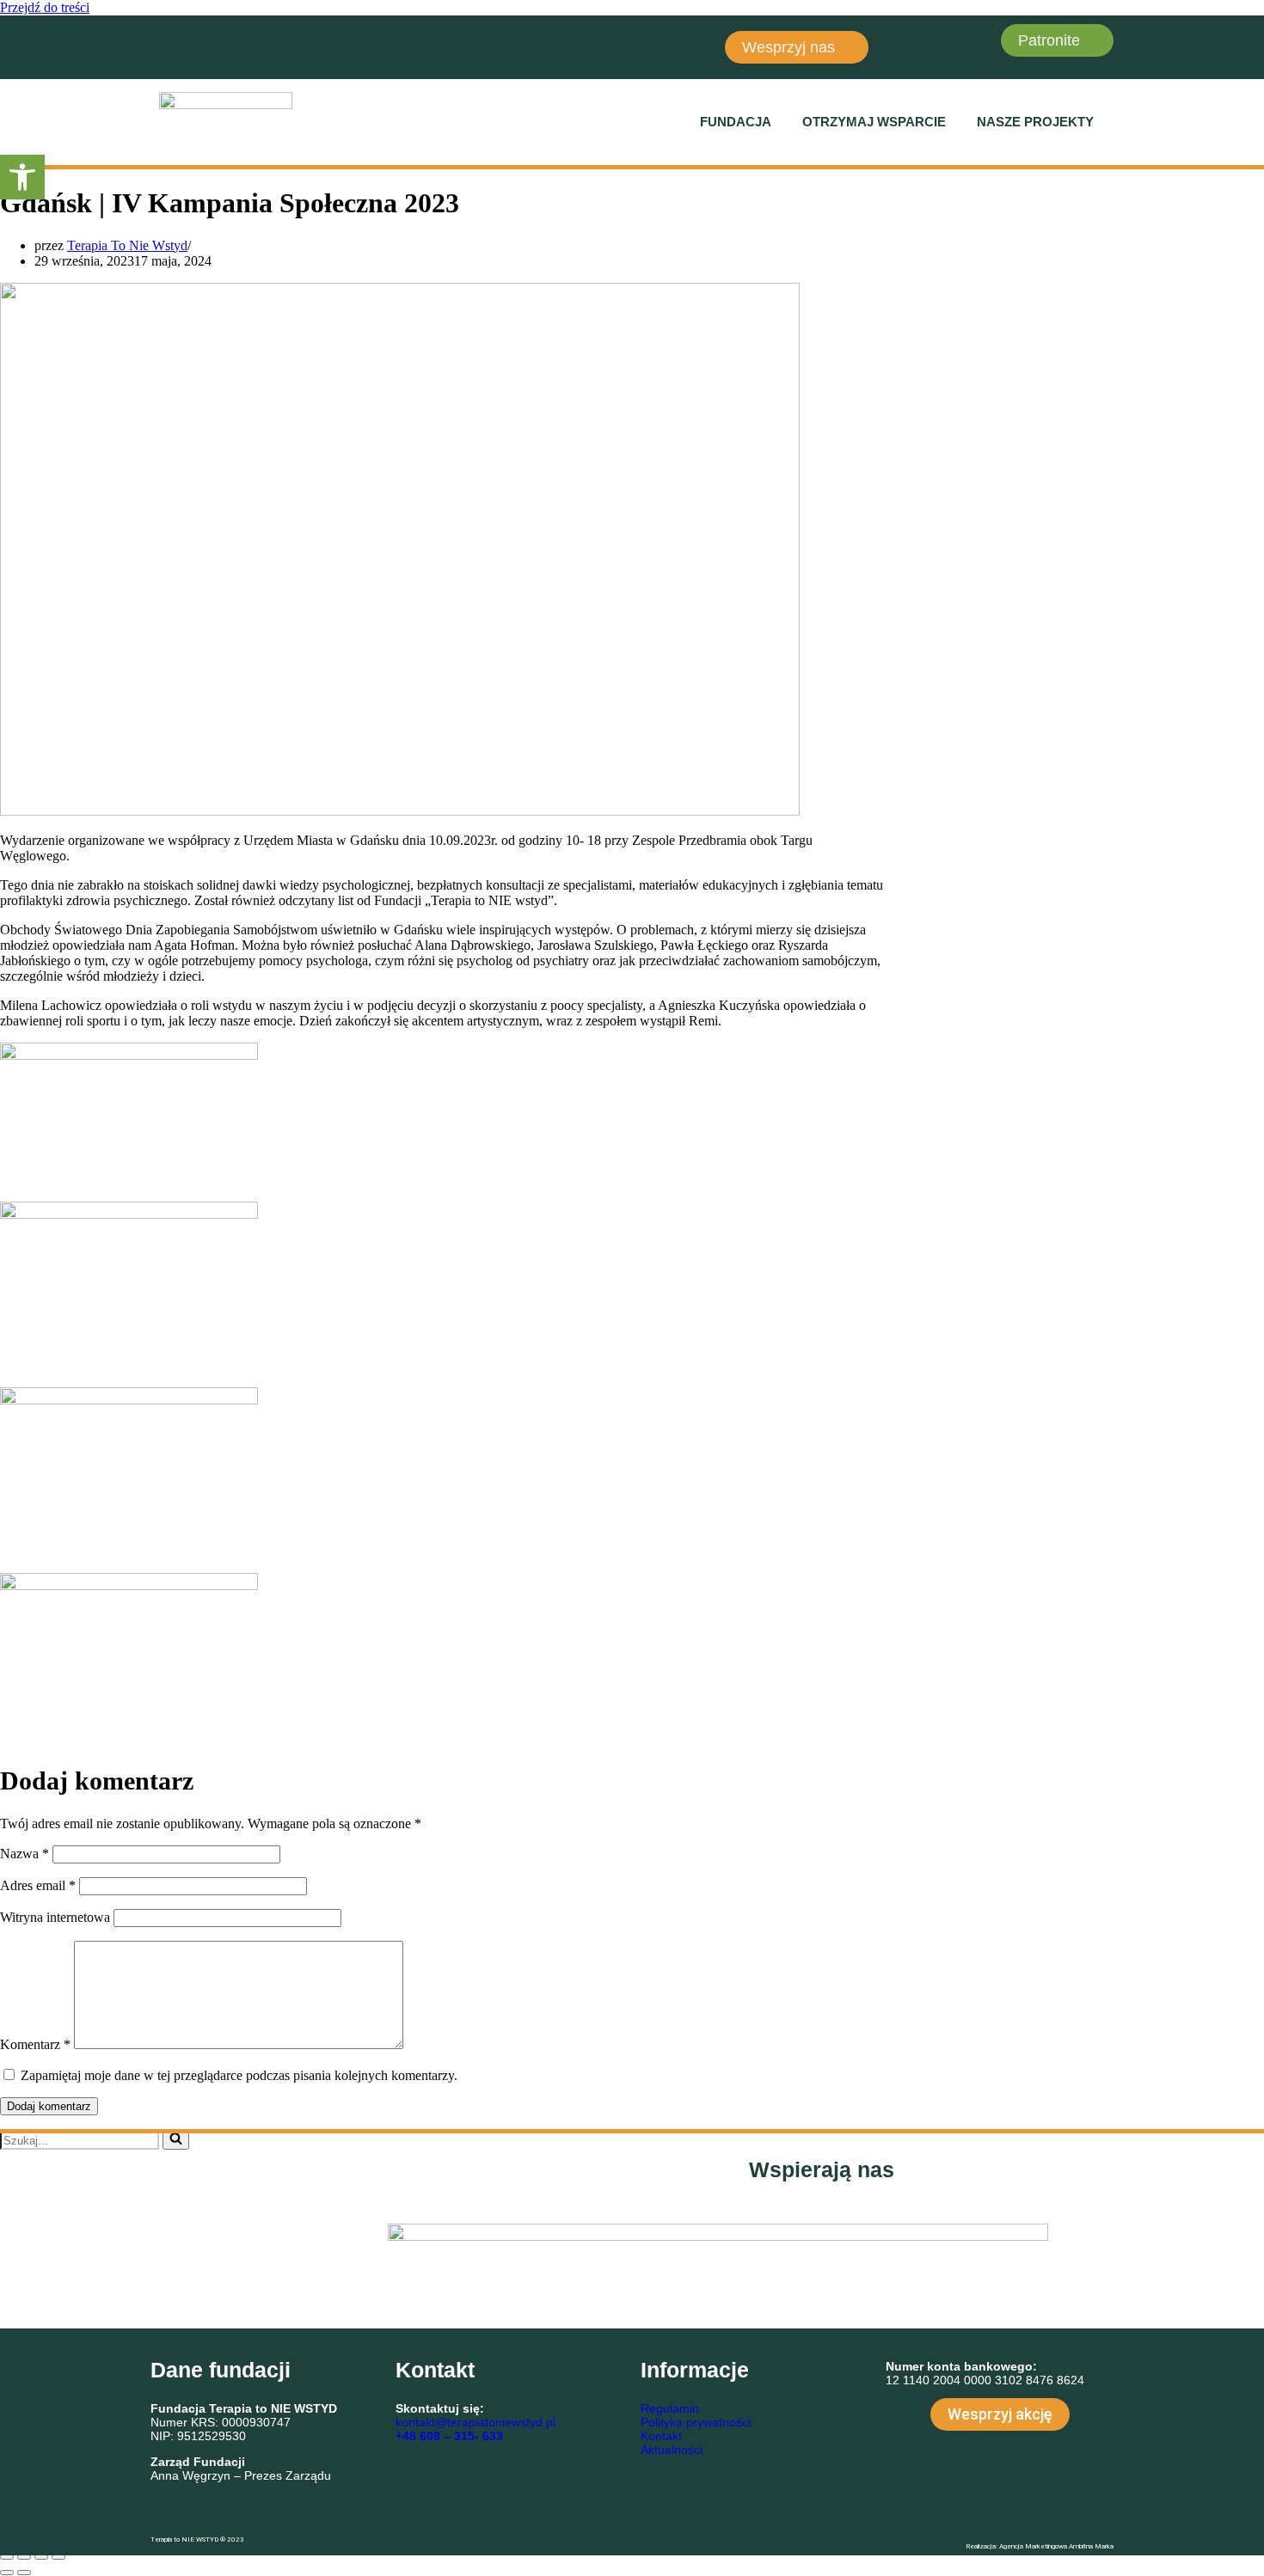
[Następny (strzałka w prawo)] (24, 2573)
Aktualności (672, 2450)
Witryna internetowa (55, 1917)
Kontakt (661, 2436)
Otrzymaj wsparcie (874, 122)
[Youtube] (273, 46)
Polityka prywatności (696, 2422)
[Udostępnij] (41, 2557)
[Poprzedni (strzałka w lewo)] (7, 2573)
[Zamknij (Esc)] (58, 2557)
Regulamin (670, 2408)
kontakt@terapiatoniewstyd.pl (476, 2422)
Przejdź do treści (45, 7)
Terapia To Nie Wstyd (127, 245)
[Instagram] (223, 46)
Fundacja (736, 122)
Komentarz (35, 2044)
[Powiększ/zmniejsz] (7, 2557)
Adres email (38, 1885)
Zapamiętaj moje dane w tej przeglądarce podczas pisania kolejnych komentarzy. (239, 2075)
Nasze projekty (1035, 122)
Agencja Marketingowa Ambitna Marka (1056, 2546)
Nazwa (25, 1854)
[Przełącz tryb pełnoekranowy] (24, 2557)
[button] (740, 122)
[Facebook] (172, 46)
